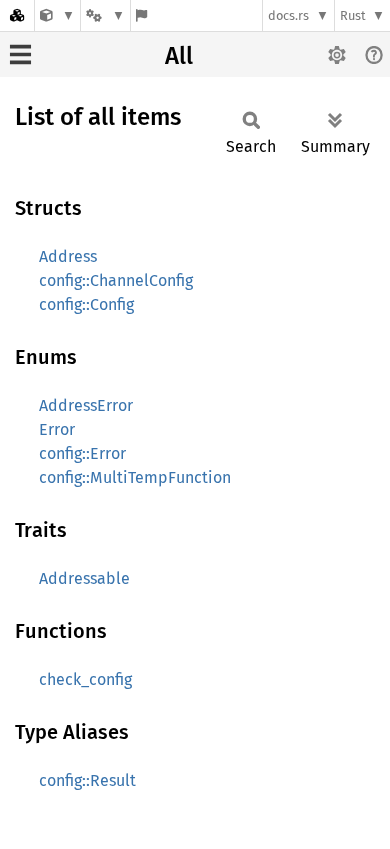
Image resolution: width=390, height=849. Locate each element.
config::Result (87, 780)
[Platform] (105, 15)
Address (68, 256)
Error (57, 429)
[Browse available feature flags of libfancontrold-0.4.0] (141, 15)
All (179, 56)
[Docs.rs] (17, 15)
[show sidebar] (20, 54)
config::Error (82, 453)
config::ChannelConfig (116, 280)
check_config (85, 679)
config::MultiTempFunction (135, 477)
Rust (353, 15)
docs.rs (288, 15)
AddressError (86, 405)
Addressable (84, 578)
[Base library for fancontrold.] (57, 15)
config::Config (86, 304)
